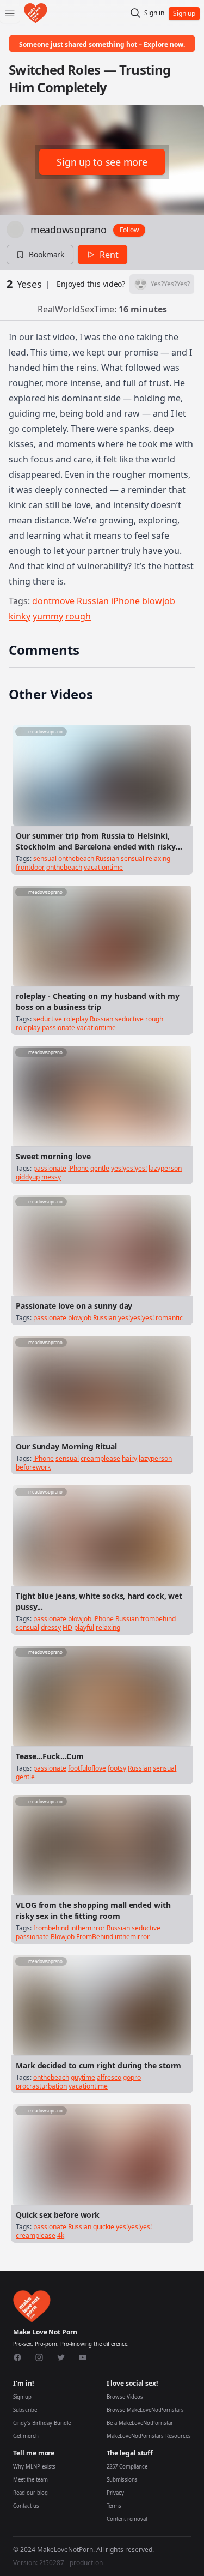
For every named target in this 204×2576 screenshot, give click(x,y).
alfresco (109, 2077)
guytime (83, 2077)
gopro (132, 2077)
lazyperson (165, 1168)
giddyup (28, 1177)
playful (84, 1627)
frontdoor (30, 867)
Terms (114, 2506)
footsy (117, 1768)
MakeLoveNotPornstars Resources (149, 2436)
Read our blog (30, 2493)
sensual (45, 859)
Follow (129, 230)
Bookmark (47, 254)
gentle (100, 1168)
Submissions (122, 2480)
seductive (48, 1019)
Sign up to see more (102, 162)
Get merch (26, 2436)
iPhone (125, 601)
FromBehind (95, 1937)
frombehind (158, 1619)
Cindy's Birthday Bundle (42, 2423)
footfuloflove (87, 1768)
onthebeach (76, 859)
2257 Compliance (127, 2467)
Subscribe (25, 2410)
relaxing (158, 859)
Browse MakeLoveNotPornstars (145, 2410)
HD (67, 1627)
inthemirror (88, 1928)
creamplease (100, 1458)
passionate (58, 1028)
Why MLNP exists (34, 2467)
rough (78, 616)
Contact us (26, 2506)
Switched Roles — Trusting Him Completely (90, 78)
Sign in (154, 13)
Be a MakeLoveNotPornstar (140, 2423)
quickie (104, 2227)
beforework (33, 1467)
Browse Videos (125, 2397)
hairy (129, 1458)
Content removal (127, 2519)
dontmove (53, 601)
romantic (169, 1318)
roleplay (76, 1019)
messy (51, 1177)
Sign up (22, 2397)
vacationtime (103, 867)
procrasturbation (41, 2086)
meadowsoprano (69, 230)
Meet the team (30, 2480)
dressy (51, 1627)
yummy (48, 616)
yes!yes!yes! (129, 1168)
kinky (20, 616)
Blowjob (63, 1937)
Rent (109, 255)
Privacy (115, 2493)
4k (61, 2235)
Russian (93, 601)
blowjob (159, 601)
